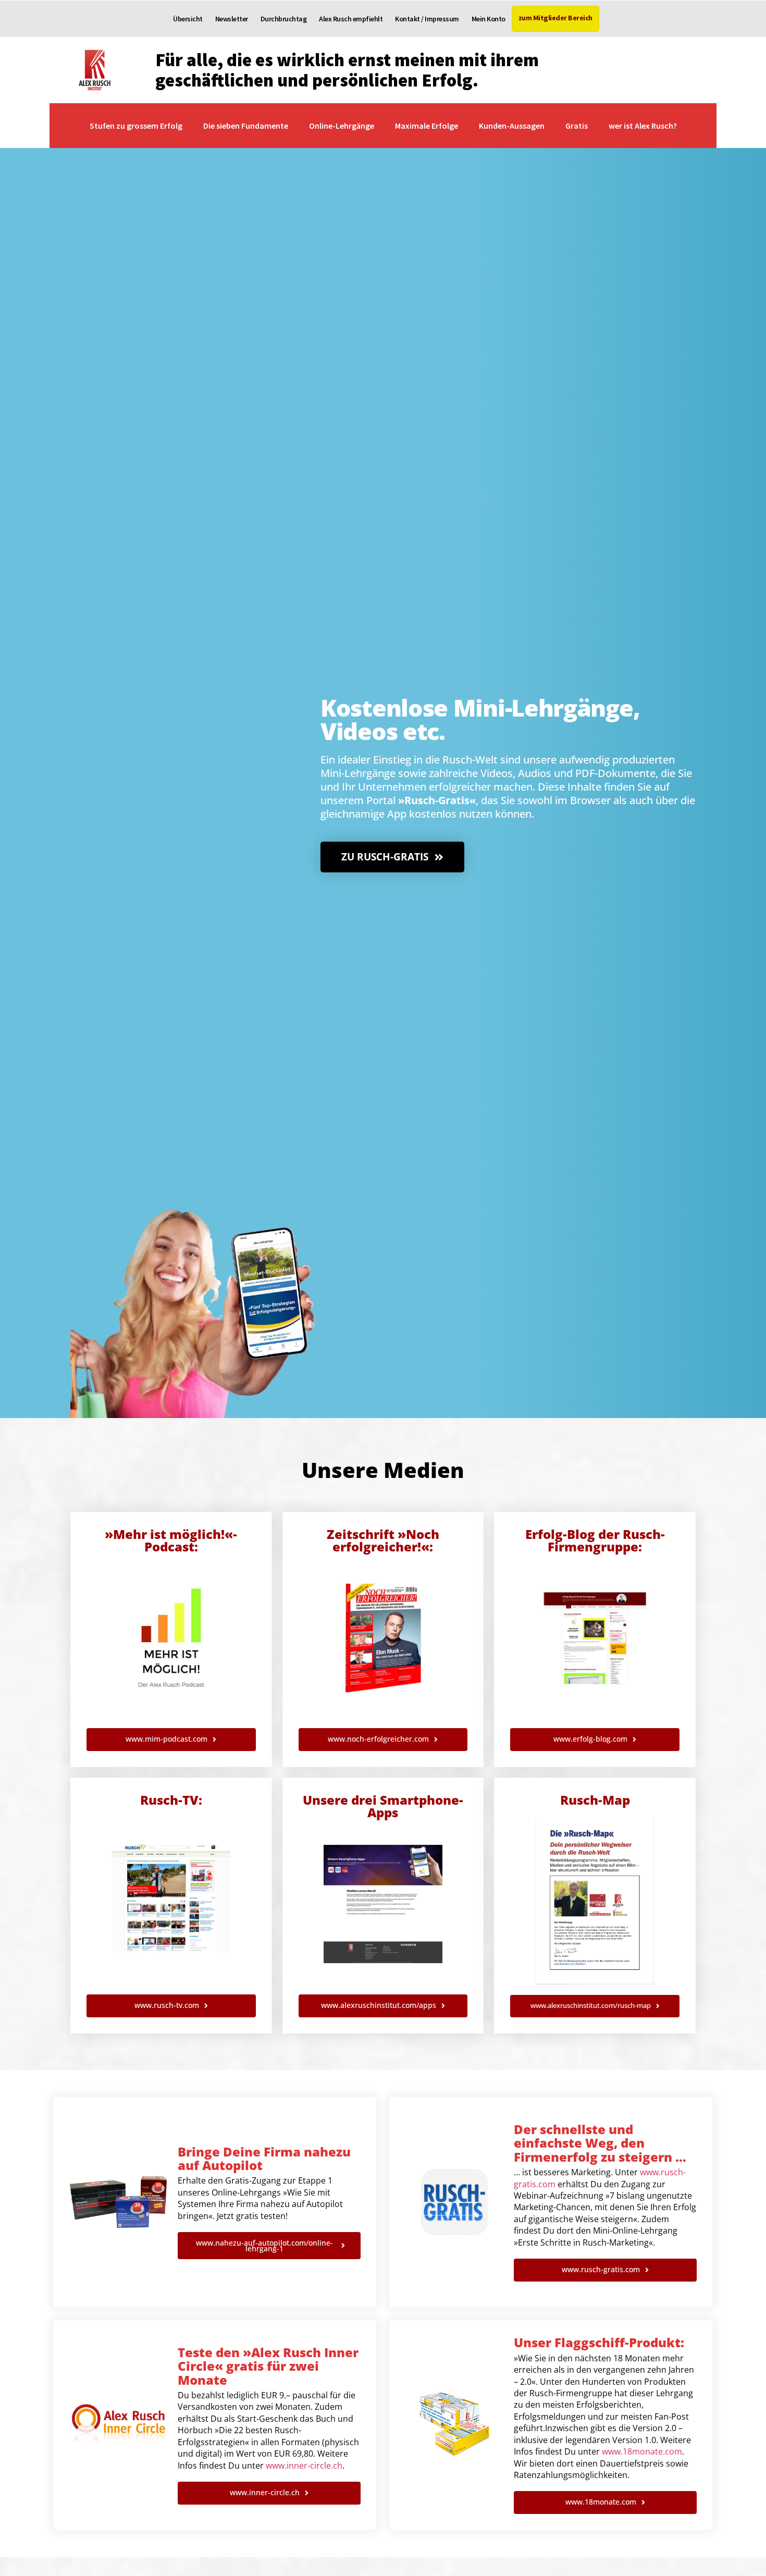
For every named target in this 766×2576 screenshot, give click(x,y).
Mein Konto (489, 19)
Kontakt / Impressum (427, 19)
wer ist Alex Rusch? (643, 126)
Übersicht (188, 19)
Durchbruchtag (284, 19)
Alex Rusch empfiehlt (351, 19)
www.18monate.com (642, 2451)
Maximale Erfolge (427, 126)
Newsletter (232, 19)
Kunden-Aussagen (512, 126)
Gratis (577, 126)
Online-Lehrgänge (342, 126)
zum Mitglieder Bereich (555, 18)
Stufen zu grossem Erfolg (136, 126)
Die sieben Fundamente (246, 126)
